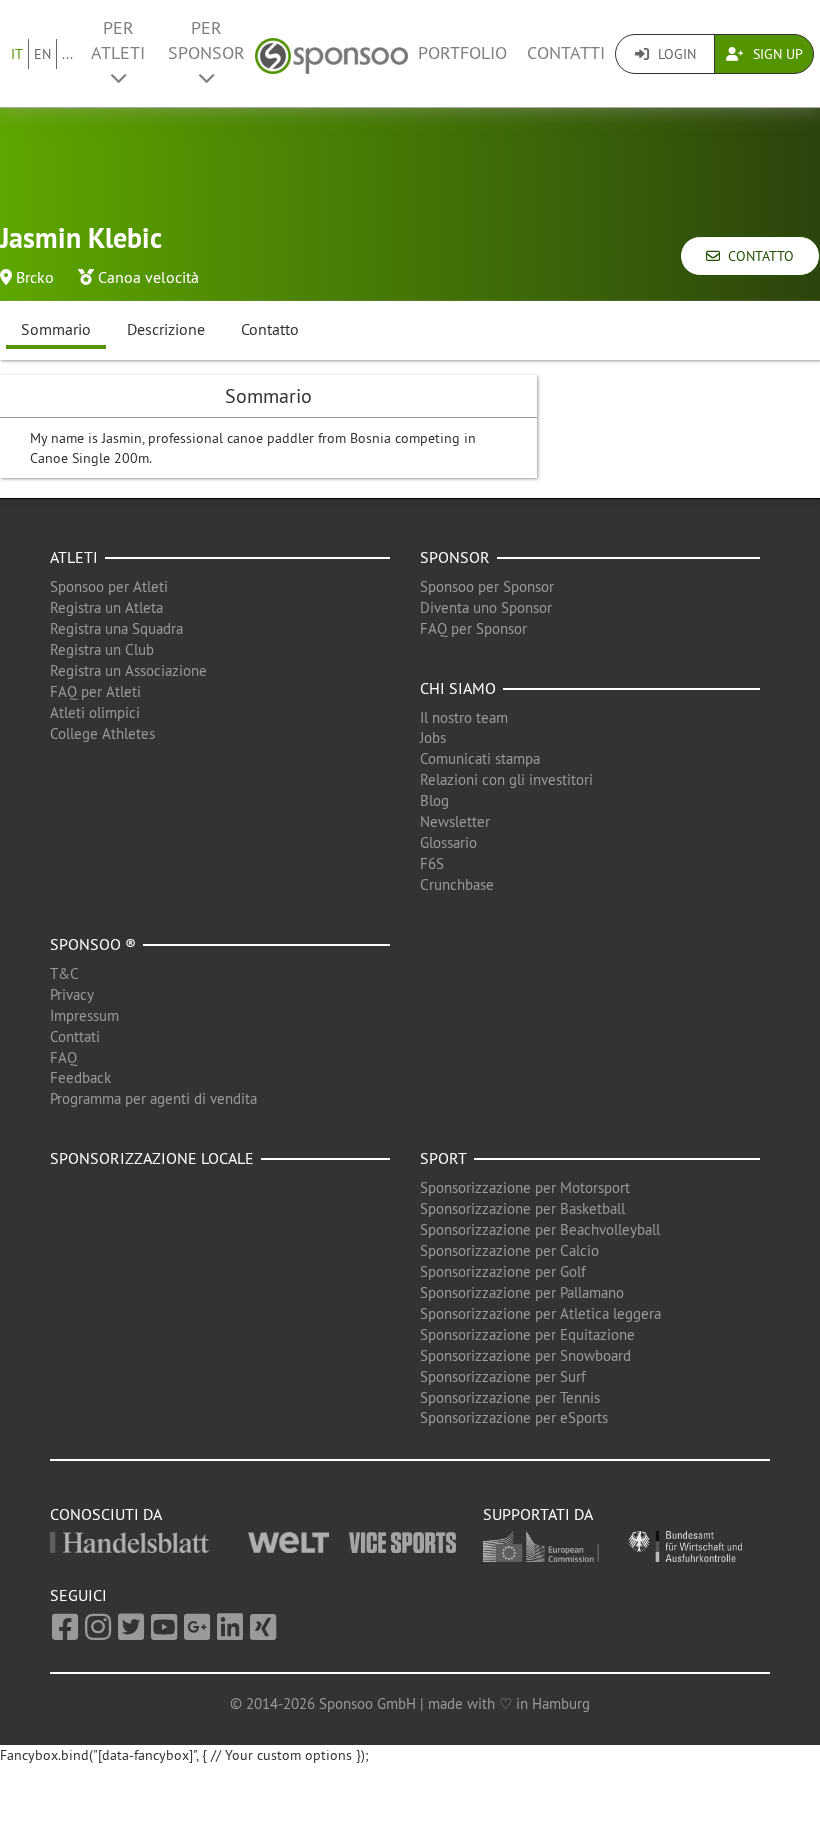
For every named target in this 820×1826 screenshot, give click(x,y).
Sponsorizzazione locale (152, 1158)
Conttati (75, 1036)
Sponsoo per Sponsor (487, 586)
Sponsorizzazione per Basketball (522, 1208)
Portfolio (462, 53)
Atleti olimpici (95, 712)
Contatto (757, 256)
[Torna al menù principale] (331, 53)
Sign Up (776, 54)
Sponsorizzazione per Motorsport (525, 1187)
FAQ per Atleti (95, 691)
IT (17, 54)
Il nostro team (464, 717)
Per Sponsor (206, 40)
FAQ (63, 1057)
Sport (443, 1158)
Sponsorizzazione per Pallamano (522, 1292)
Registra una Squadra (116, 628)
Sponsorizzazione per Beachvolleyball (540, 1229)
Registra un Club (102, 649)
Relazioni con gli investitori (506, 779)
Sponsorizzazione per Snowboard (525, 1355)
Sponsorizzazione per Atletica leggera (540, 1313)
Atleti (74, 557)
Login (675, 54)
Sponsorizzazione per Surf (503, 1376)
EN (42, 54)
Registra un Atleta (106, 607)
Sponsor (455, 557)
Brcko (35, 277)
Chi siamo (458, 688)
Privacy (72, 994)
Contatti (566, 53)
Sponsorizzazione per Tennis (510, 1397)
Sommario (56, 329)
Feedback (80, 1077)
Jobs (433, 737)
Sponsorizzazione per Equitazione (527, 1334)
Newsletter (455, 821)
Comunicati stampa (480, 758)
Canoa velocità (148, 277)
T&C (64, 973)
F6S (432, 863)
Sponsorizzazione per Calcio (509, 1250)
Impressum (84, 1015)
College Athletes (102, 733)
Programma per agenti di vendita (153, 1098)
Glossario (448, 842)
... (67, 54)
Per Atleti (118, 40)
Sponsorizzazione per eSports (514, 1417)
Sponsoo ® (93, 944)
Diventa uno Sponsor (486, 607)
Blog (434, 800)
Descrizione (166, 329)
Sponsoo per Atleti (109, 586)
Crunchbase (457, 884)
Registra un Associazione (128, 670)
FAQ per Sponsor (473, 628)
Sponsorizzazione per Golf (503, 1271)
